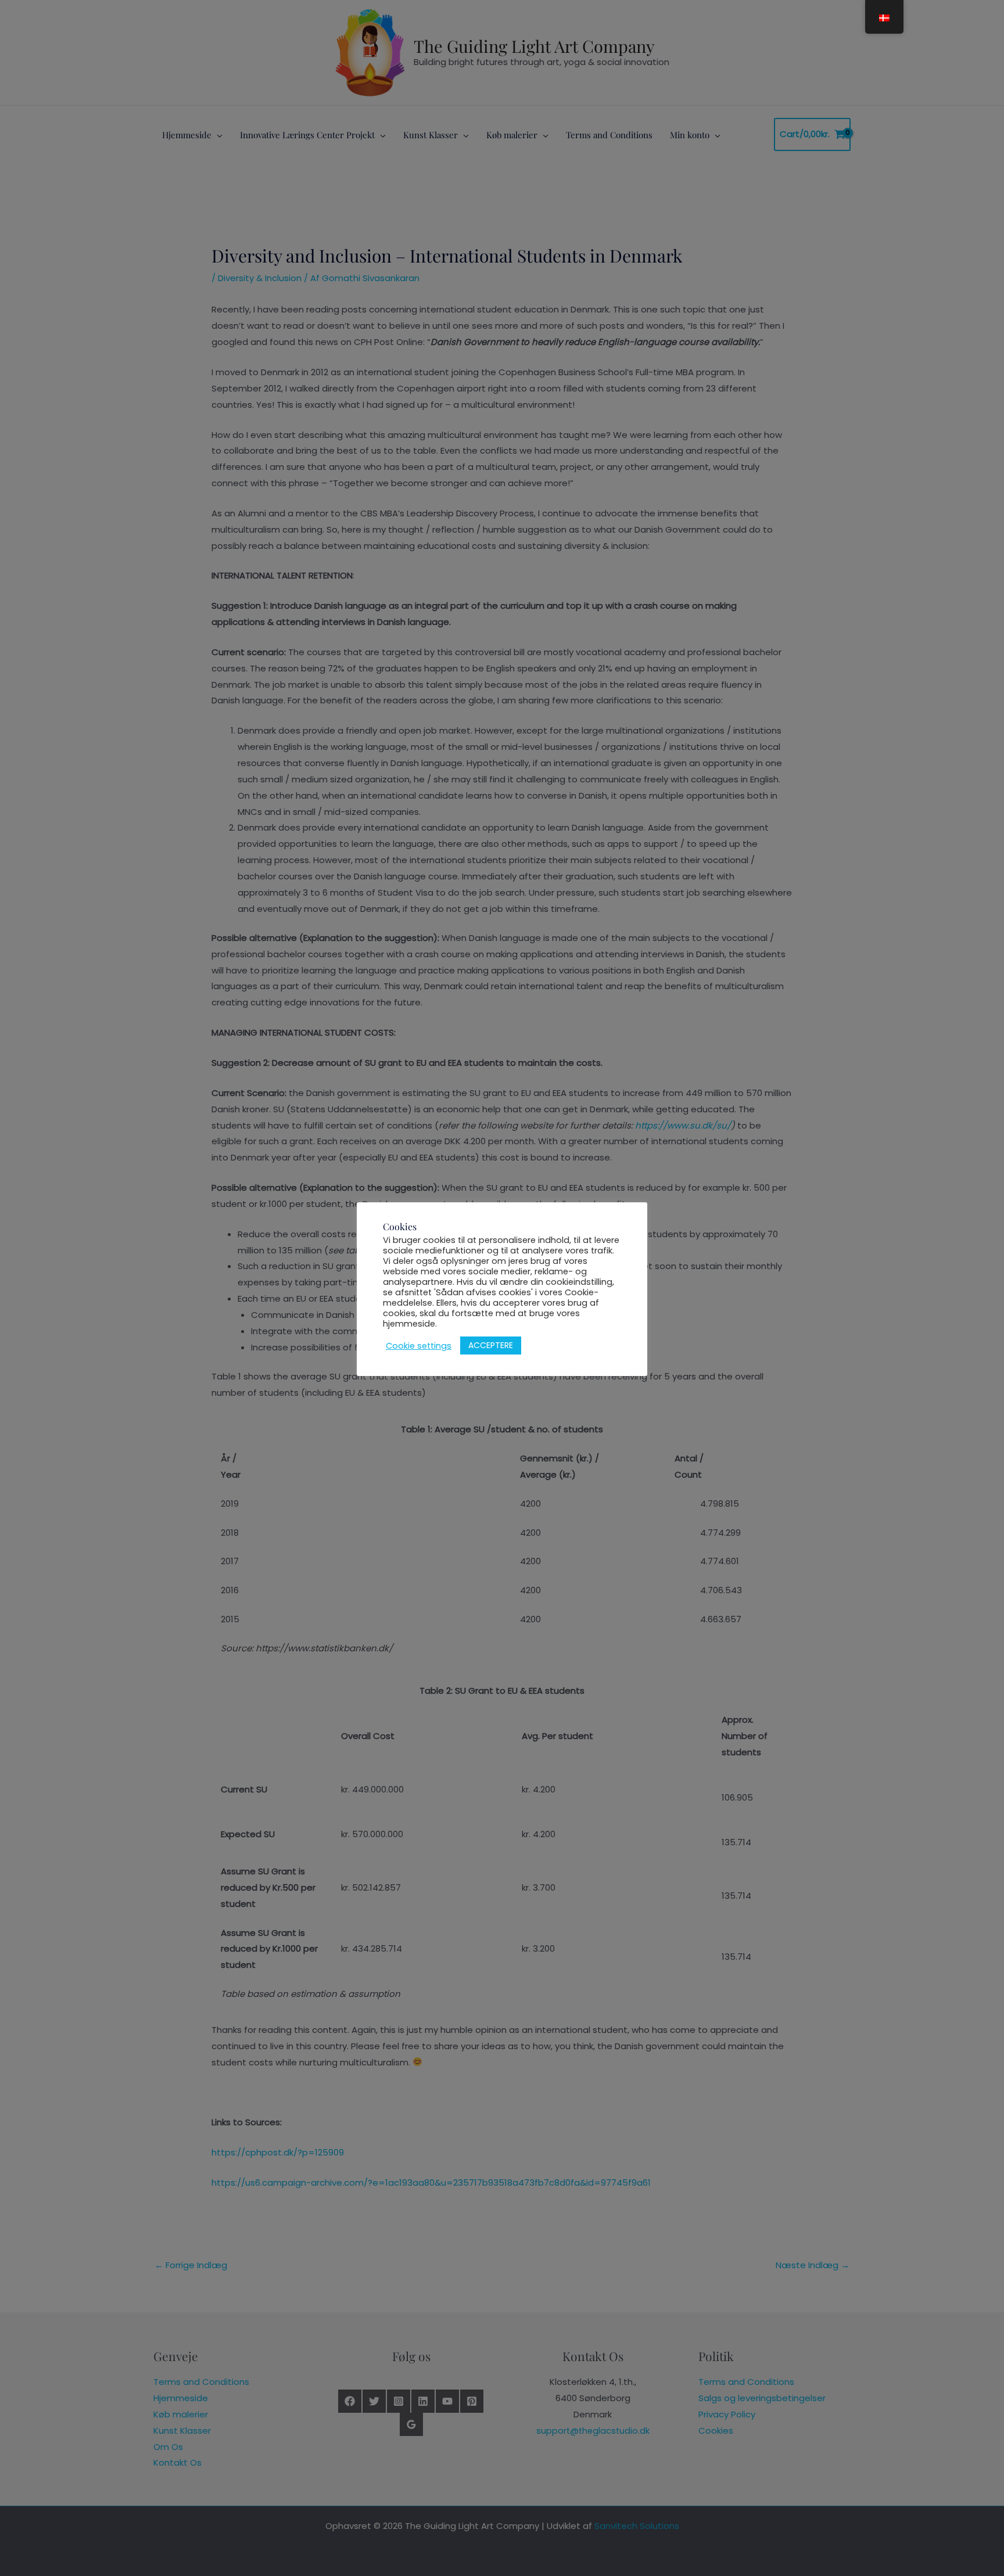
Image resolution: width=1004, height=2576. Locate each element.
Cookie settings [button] (419, 1346)
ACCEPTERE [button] (491, 1345)
